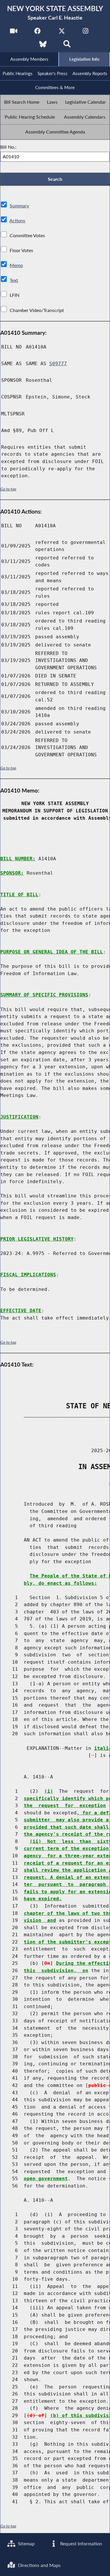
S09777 (58, 364)
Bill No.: (8, 147)
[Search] (67, 46)
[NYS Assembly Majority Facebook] (38, 33)
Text (14, 280)
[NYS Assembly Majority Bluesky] (43, 46)
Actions (17, 220)
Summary (19, 206)
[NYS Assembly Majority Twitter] (62, 33)
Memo (16, 265)
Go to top (8, 489)
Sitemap (26, 2543)
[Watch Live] (14, 33)
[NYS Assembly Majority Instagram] (86, 33)
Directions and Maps (39, 2565)
